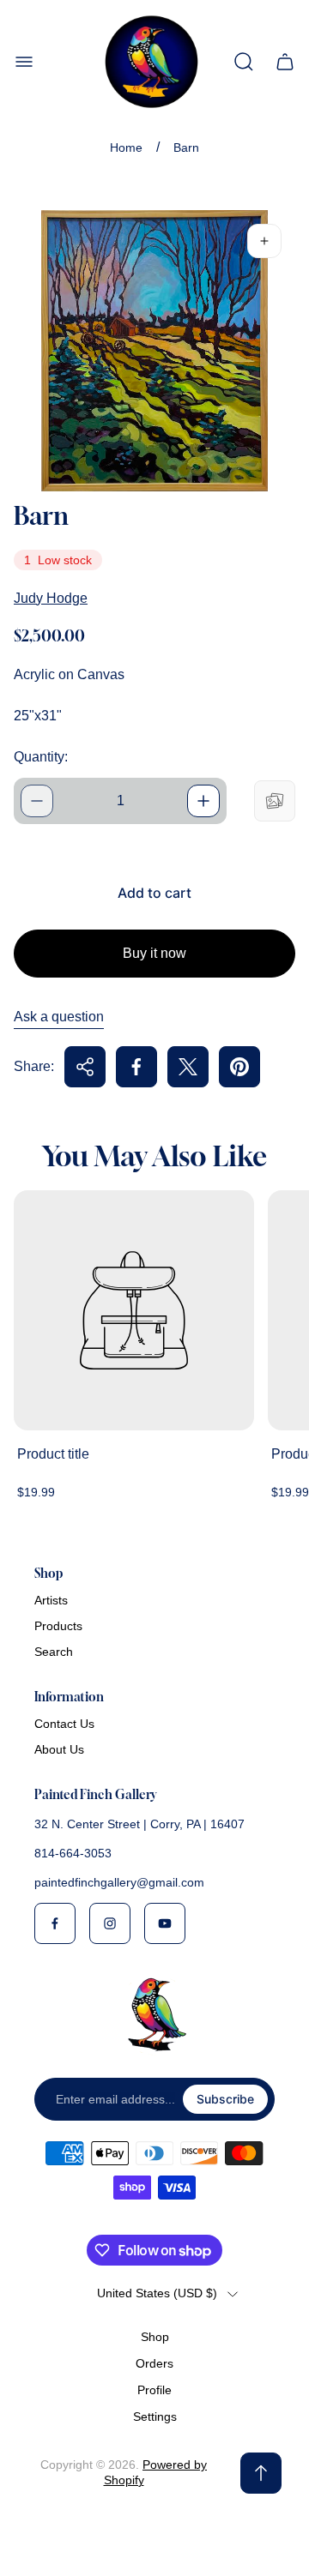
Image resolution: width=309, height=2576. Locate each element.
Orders (154, 2363)
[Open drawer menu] (24, 62)
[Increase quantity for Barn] (203, 801)
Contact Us (64, 1724)
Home (126, 147)
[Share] (85, 1067)
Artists (51, 1600)
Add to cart (154, 893)
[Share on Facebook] (136, 1067)
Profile (154, 2390)
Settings (155, 2417)
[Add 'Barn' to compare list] (275, 801)
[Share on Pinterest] (239, 1067)
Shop (155, 2337)
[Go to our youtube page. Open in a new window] (165, 1923)
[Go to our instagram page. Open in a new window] (110, 1923)
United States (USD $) (157, 2293)
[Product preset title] (134, 1310)
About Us (59, 1749)
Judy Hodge (51, 598)
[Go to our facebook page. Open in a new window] (55, 1923)
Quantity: (41, 757)
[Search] (244, 62)
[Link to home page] (154, 2014)
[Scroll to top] (261, 2473)
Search (54, 1652)
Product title (53, 1454)
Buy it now (154, 953)
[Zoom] (264, 241)
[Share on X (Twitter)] (188, 1067)
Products (58, 1626)
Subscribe (225, 2099)
